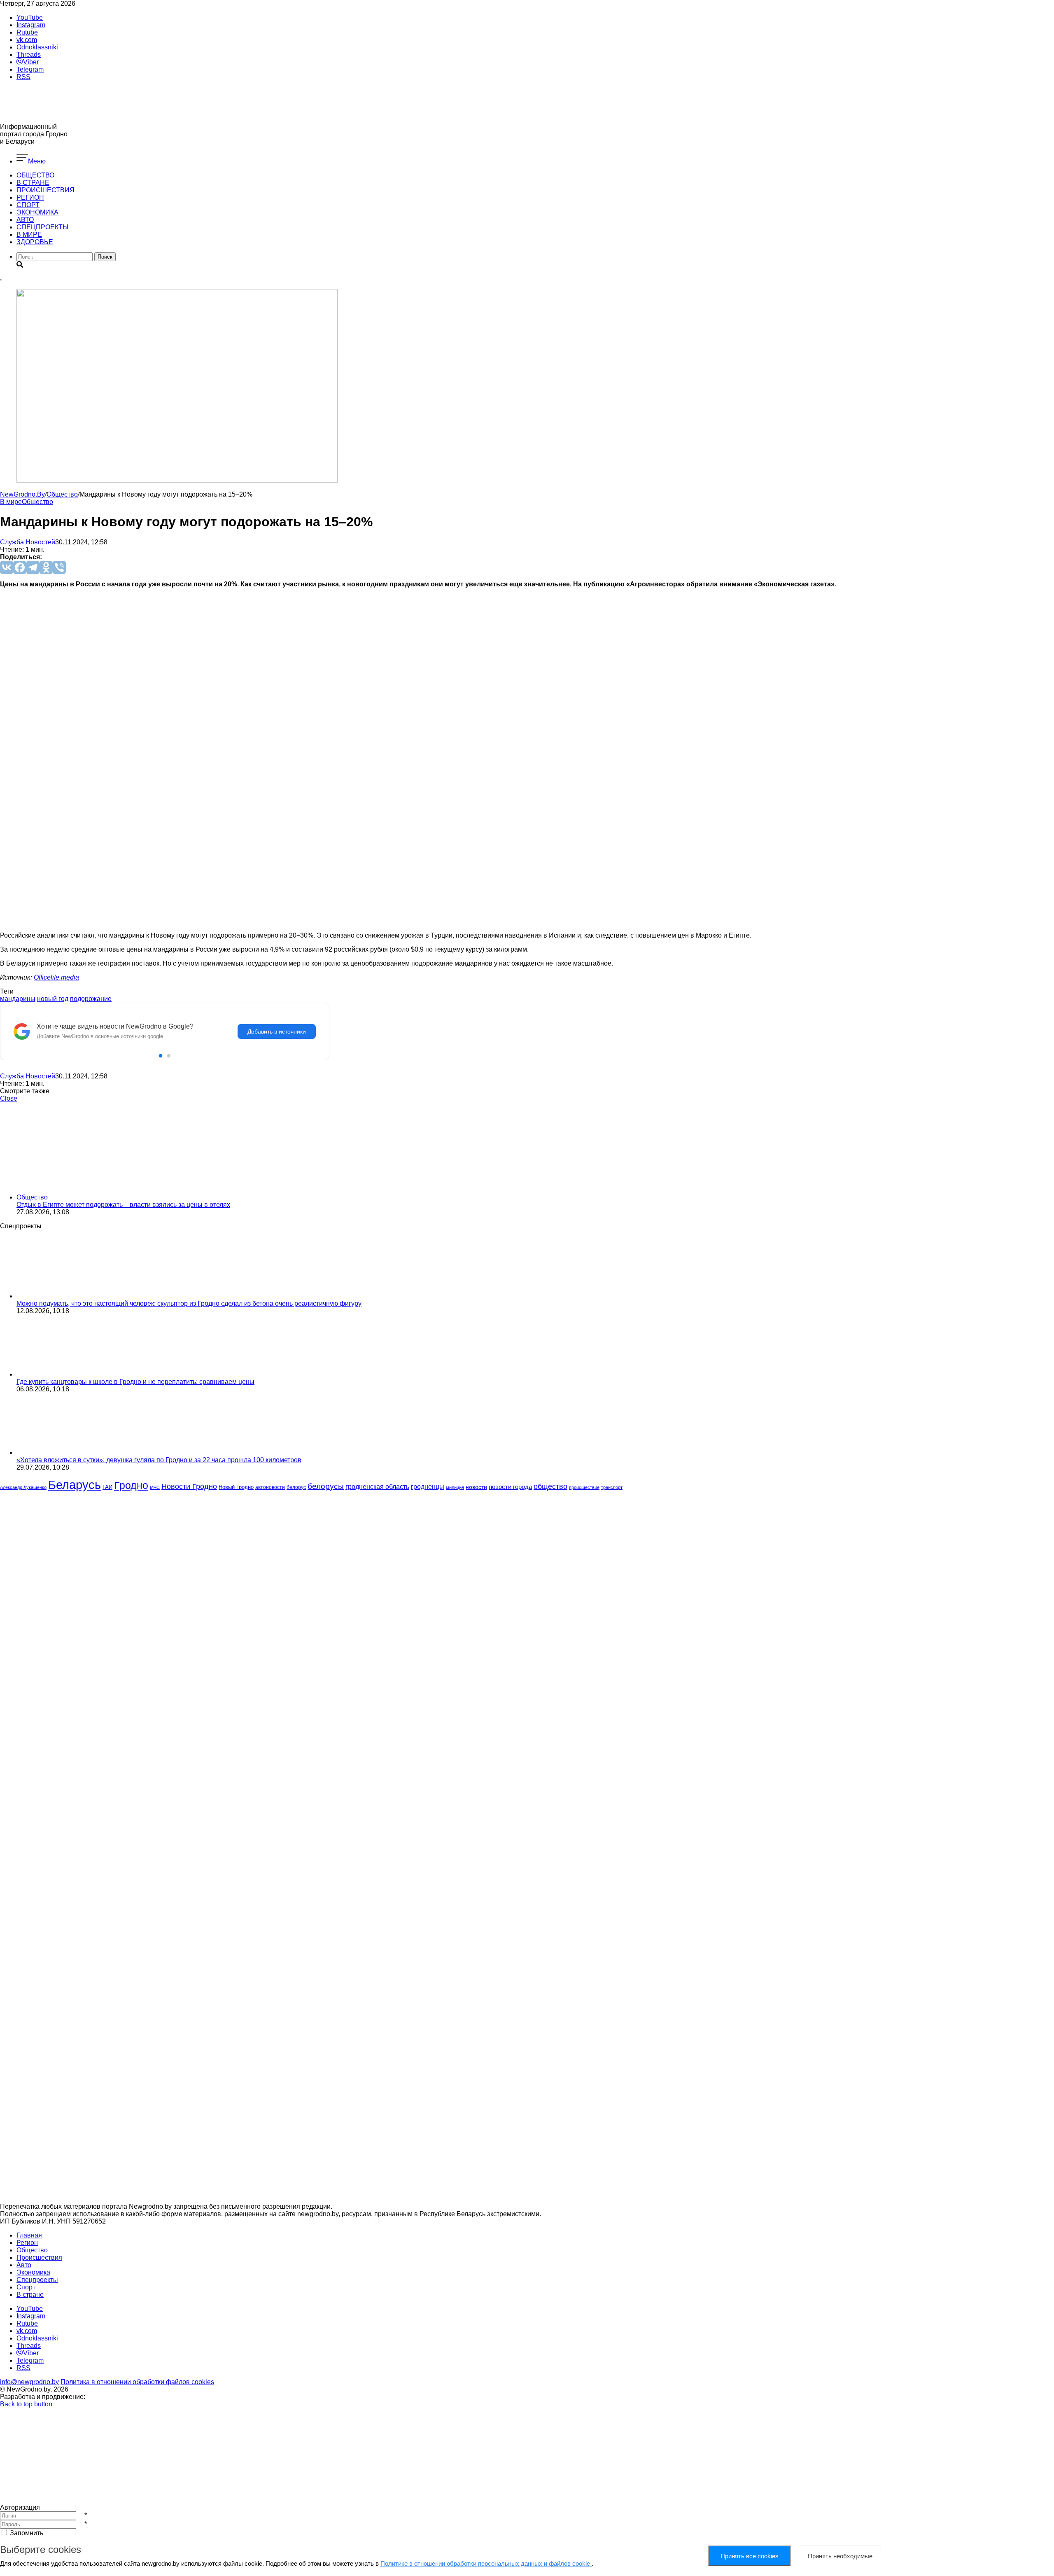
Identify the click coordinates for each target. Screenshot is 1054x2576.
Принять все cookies (750, 2556)
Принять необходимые (840, 2556)
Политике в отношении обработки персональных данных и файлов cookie (486, 2563)
